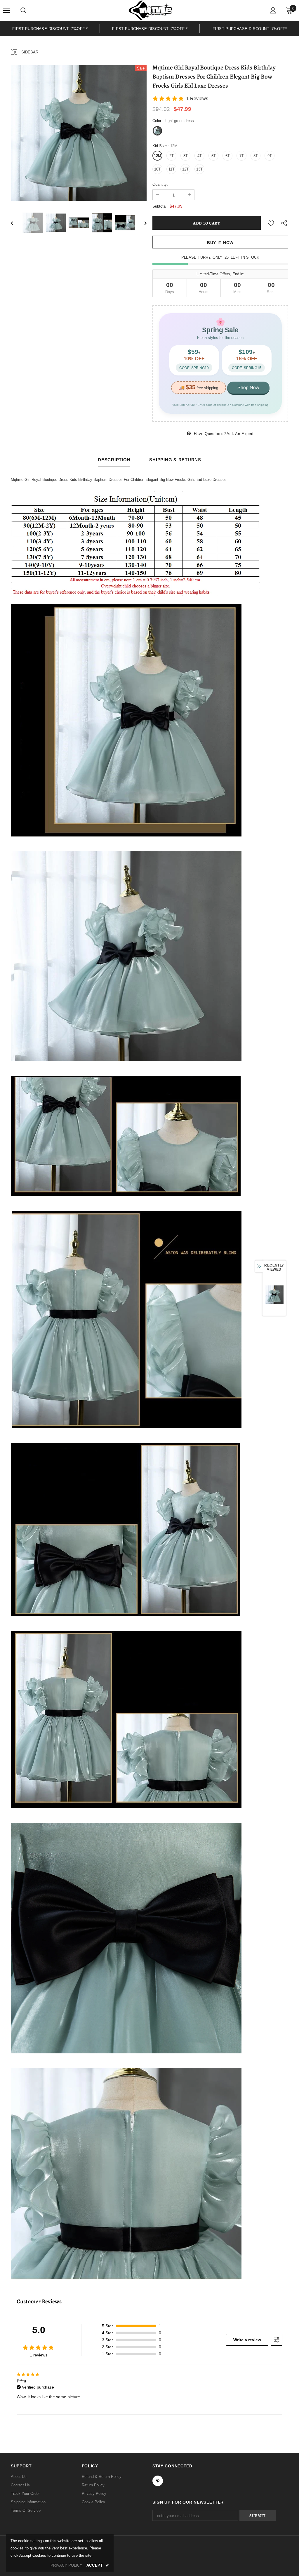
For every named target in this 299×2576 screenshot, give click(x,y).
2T (172, 156)
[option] (50, 28)
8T (256, 156)
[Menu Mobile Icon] (6, 11)
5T (214, 156)
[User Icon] (273, 10)
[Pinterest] (158, 2481)
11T (172, 169)
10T (157, 169)
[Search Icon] (23, 11)
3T (186, 156)
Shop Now (248, 388)
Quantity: (160, 184)
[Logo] (150, 10)
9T (270, 156)
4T (200, 156)
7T (242, 156)
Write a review (247, 2340)
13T (199, 169)
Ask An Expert (240, 434)
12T (185, 169)
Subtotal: (160, 206)
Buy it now (220, 243)
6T (228, 156)
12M (158, 156)
